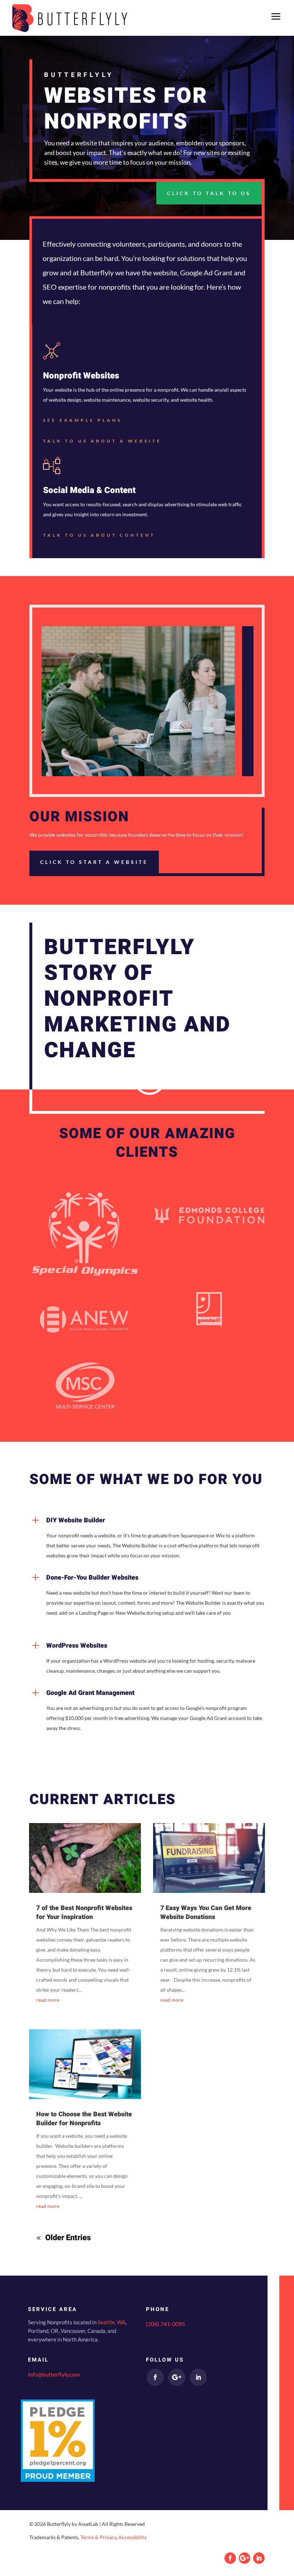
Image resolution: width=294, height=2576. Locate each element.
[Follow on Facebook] (155, 2377)
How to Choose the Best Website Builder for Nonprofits (84, 2119)
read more (48, 2000)
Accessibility (132, 2537)
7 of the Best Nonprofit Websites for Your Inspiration (84, 1912)
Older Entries (68, 2238)
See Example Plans (82, 420)
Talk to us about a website (102, 441)
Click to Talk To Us (209, 193)
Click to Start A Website (94, 862)
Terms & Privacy (98, 2537)
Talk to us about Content (99, 535)
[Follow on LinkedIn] (198, 2377)
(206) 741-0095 (165, 2324)
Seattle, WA (112, 2322)
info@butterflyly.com (54, 2374)
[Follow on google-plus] (177, 2377)
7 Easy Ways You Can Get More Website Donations (206, 1912)
